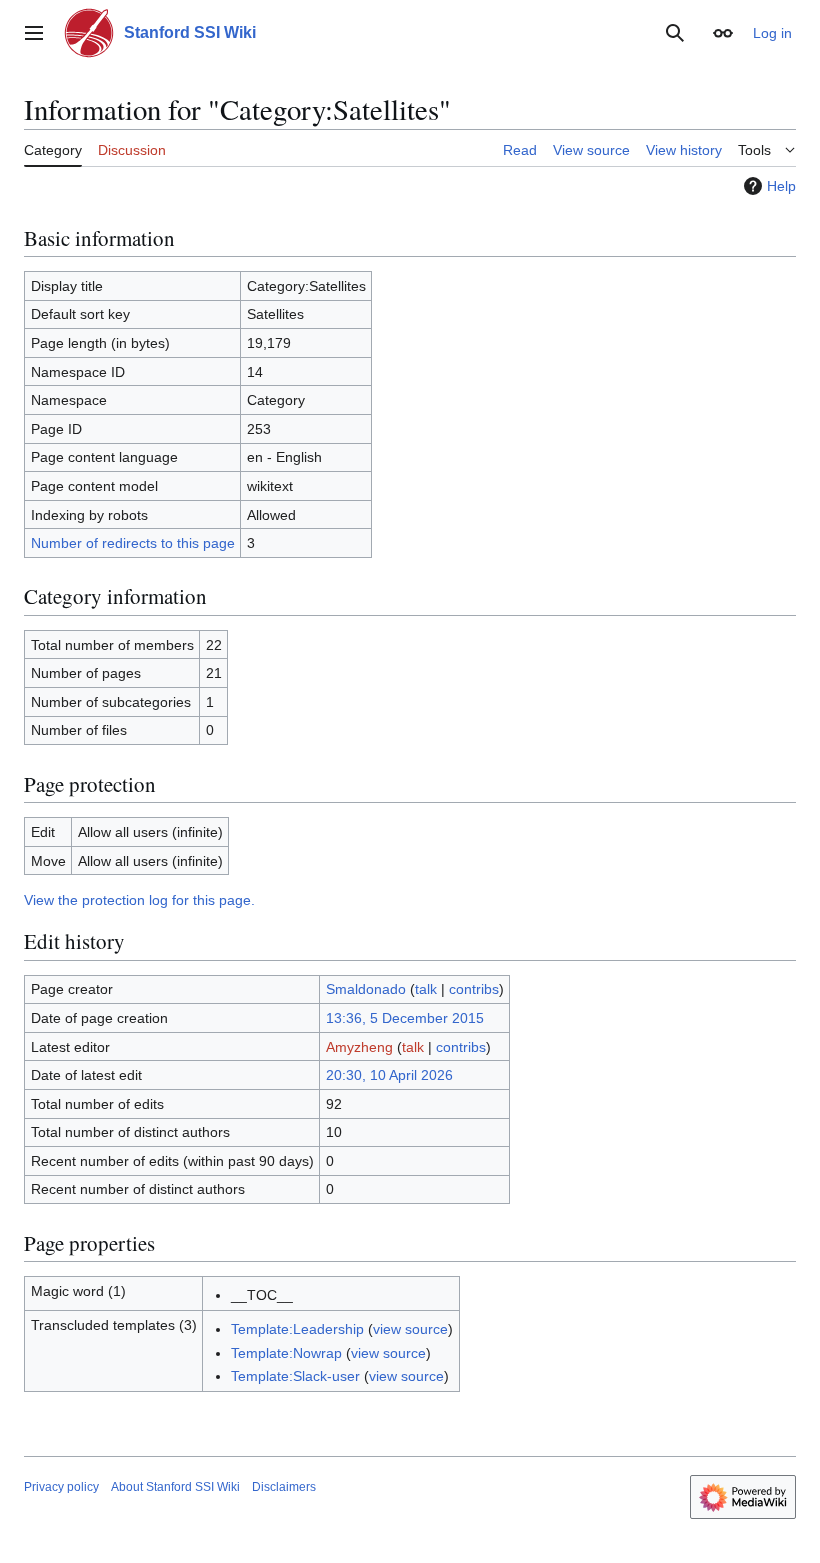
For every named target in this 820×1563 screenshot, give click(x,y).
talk (426, 989)
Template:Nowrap (286, 1353)
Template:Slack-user (295, 1376)
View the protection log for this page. (139, 900)
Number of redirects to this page (133, 543)
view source (410, 1329)
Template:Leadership (297, 1329)
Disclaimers (284, 1487)
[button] (34, 33)
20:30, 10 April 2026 (389, 1075)
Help (781, 186)
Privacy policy (61, 1487)
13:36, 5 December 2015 (405, 1018)
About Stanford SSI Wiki (175, 1487)
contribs (474, 989)
